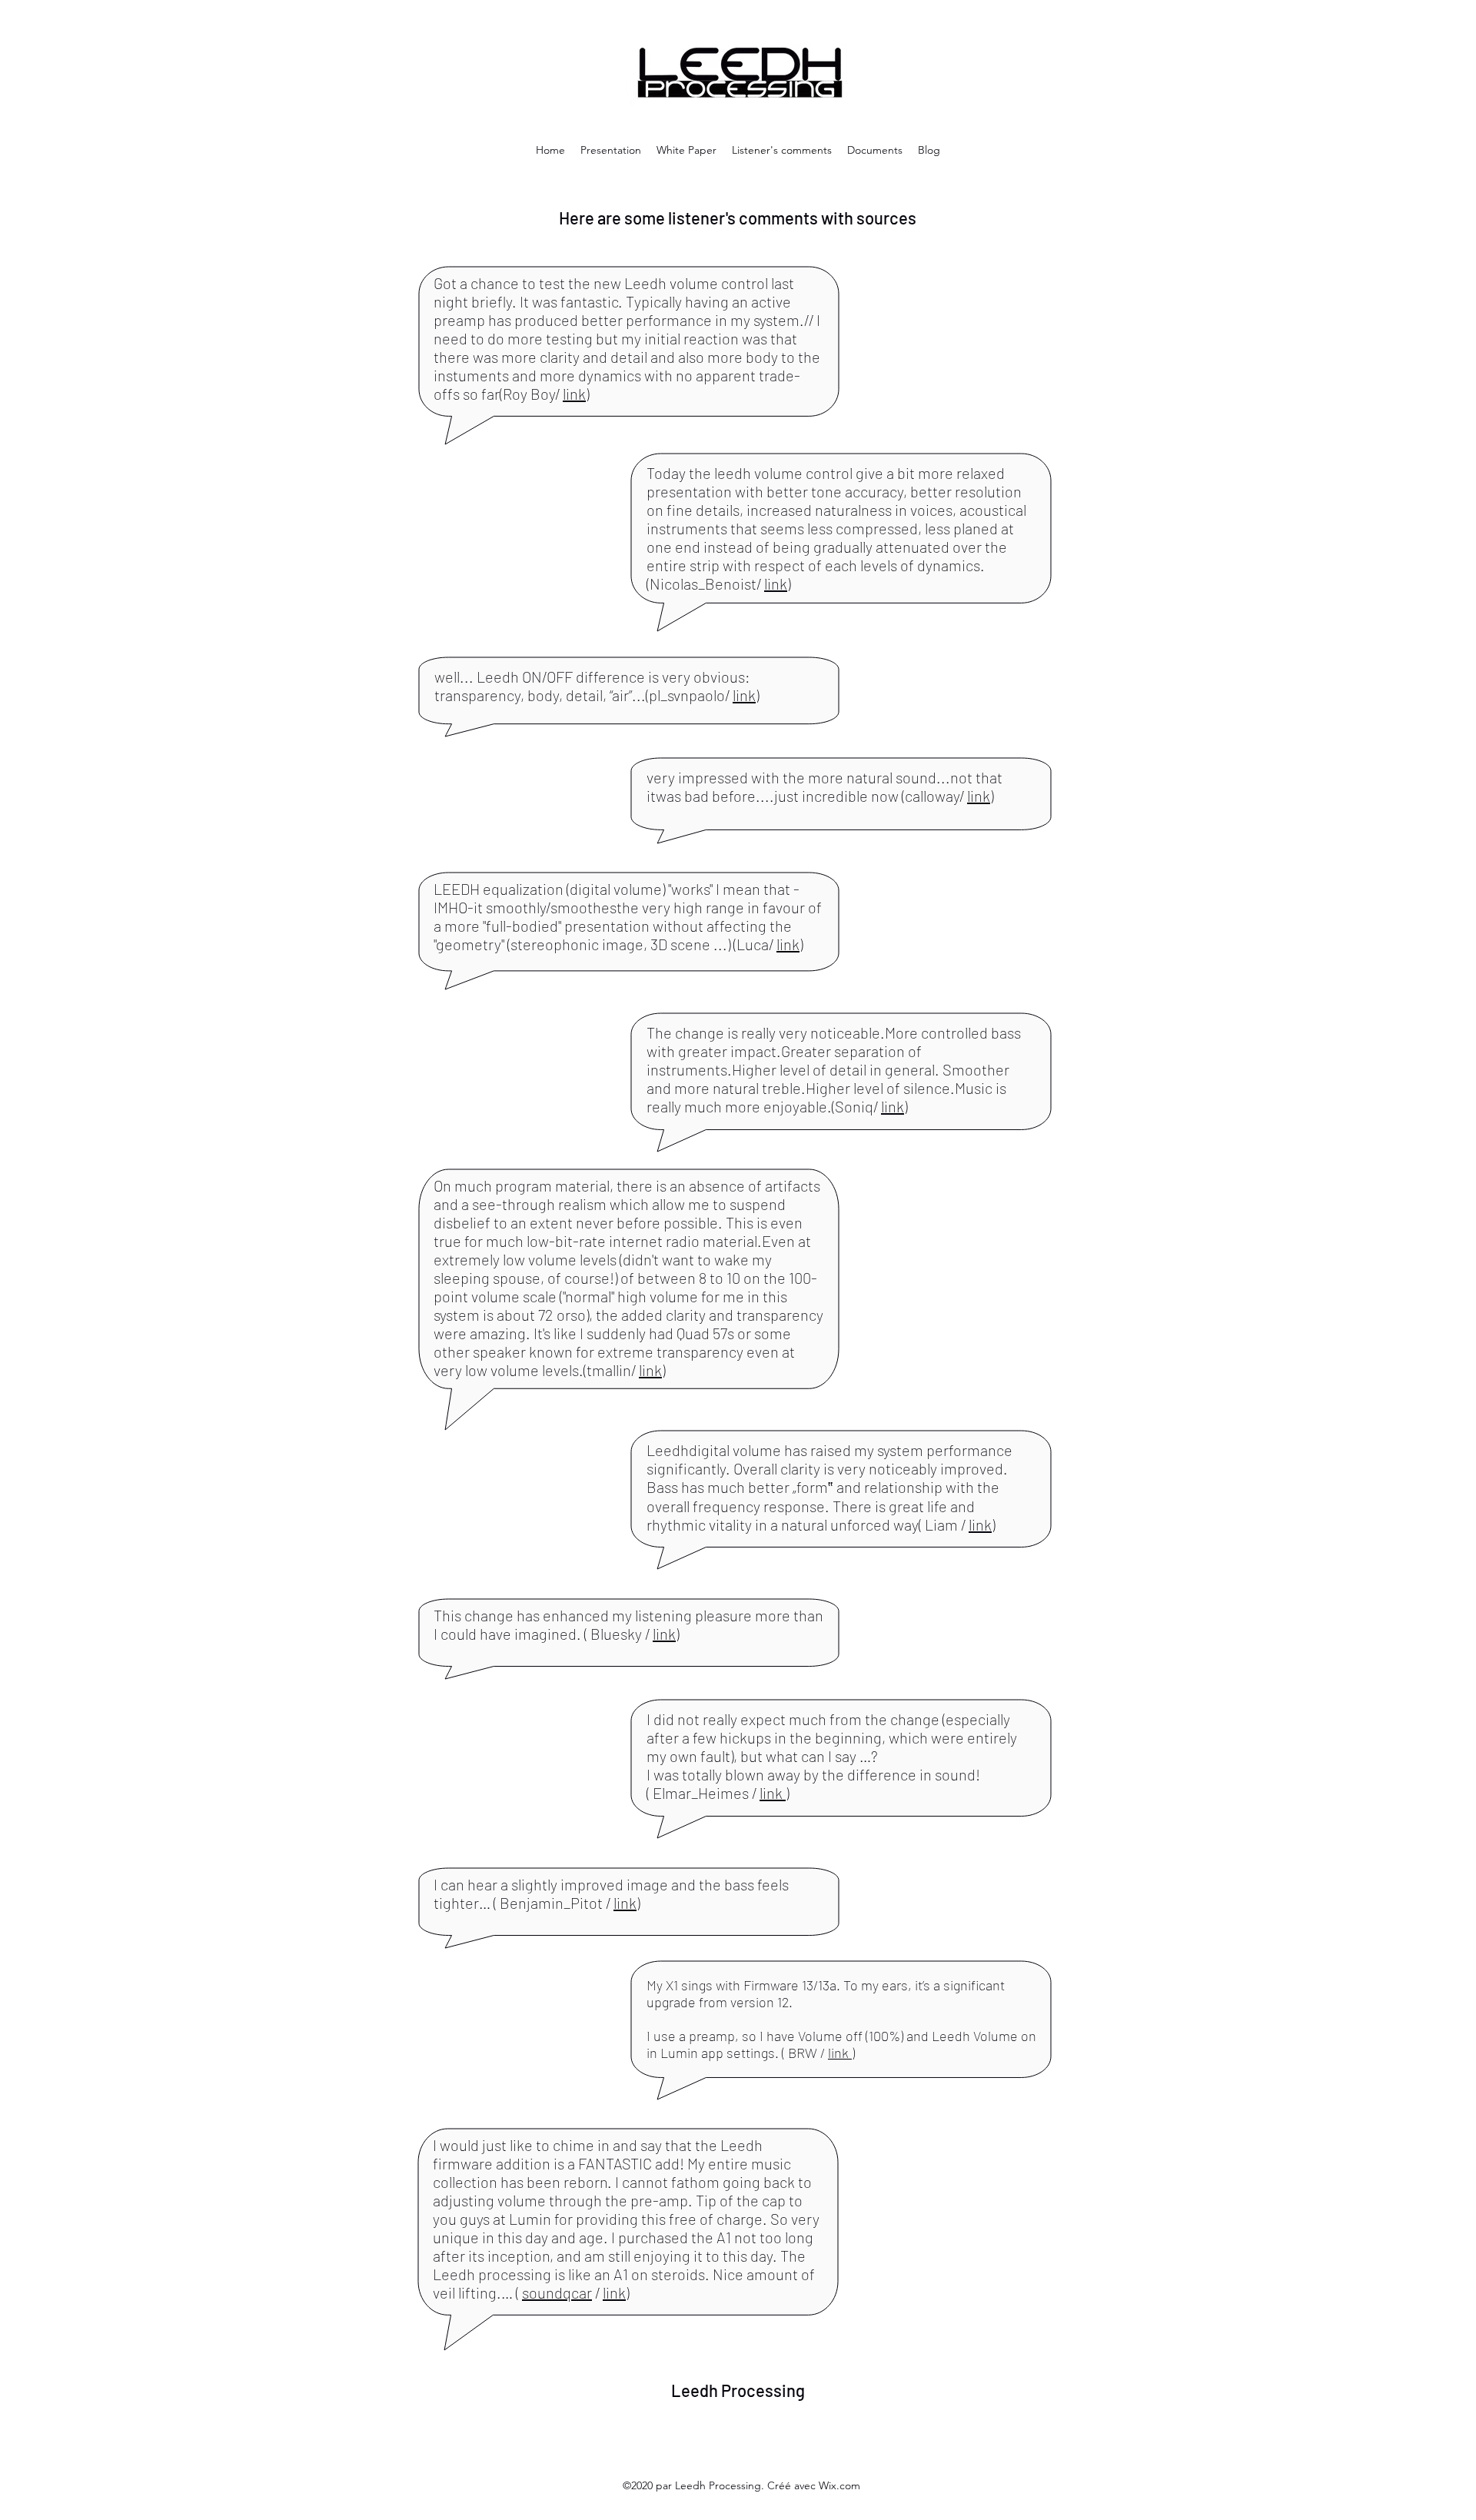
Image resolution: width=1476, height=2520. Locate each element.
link (574, 394)
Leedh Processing (738, 2390)
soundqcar (557, 2292)
